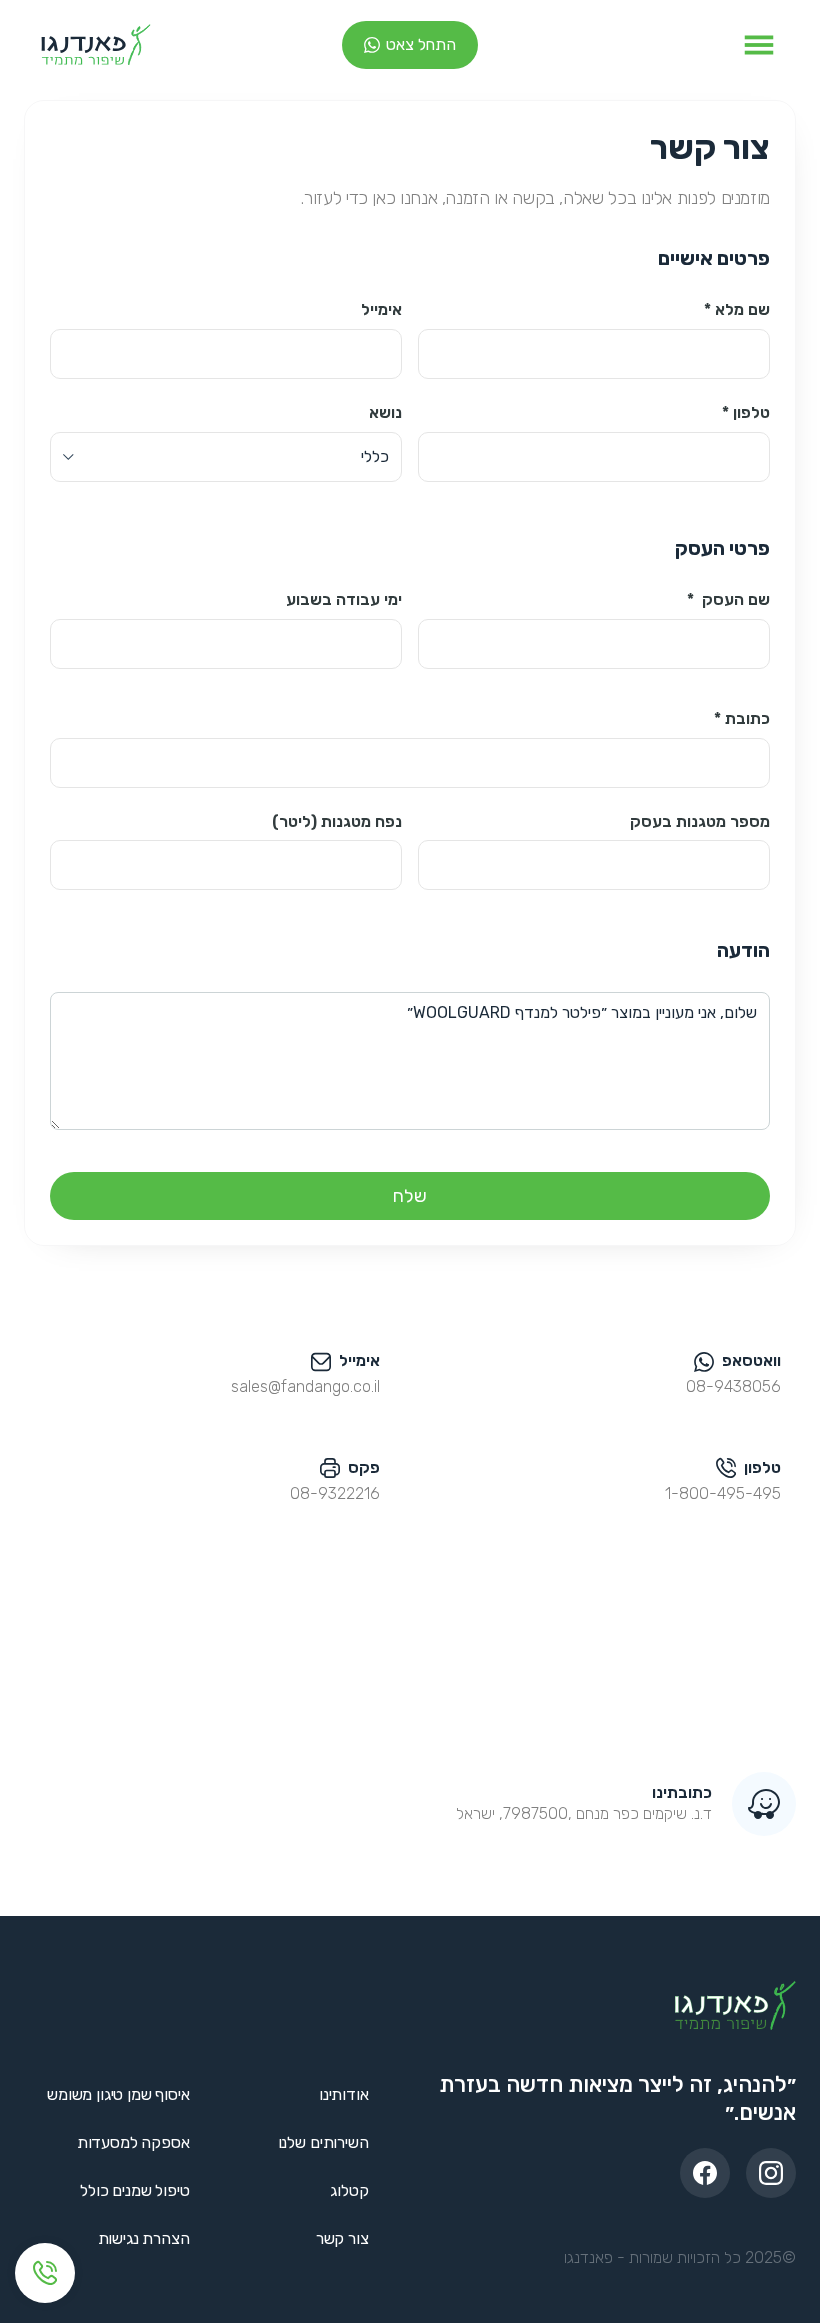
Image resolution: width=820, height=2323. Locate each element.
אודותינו (344, 2094)
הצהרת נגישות (144, 2238)
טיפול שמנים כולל (134, 2190)
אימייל (381, 309)
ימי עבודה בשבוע (344, 599)
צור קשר (342, 2238)
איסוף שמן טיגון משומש (118, 2094)
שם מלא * (737, 309)
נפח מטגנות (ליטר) (337, 821)
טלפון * (746, 412)
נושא (385, 412)
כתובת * (742, 718)
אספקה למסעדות (133, 2142)
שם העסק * (728, 599)
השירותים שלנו (323, 2142)
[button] (759, 45)
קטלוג (349, 2190)
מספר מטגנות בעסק (700, 821)
